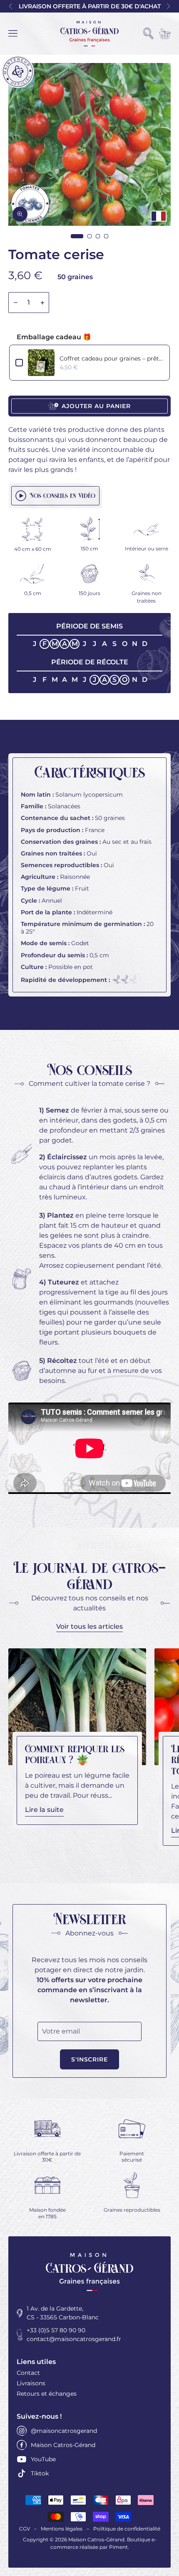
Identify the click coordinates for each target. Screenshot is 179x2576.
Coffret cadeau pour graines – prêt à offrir (112, 358)
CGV (25, 2529)
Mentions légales (62, 2529)
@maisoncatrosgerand (64, 2431)
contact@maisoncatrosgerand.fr (74, 2339)
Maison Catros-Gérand (63, 2445)
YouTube (43, 2459)
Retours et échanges (47, 2394)
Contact (28, 2373)
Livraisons (31, 2383)
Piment (118, 2547)
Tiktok (40, 2473)
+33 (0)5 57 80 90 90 (56, 2330)
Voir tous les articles (89, 1626)
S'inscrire (90, 2059)
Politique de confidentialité (127, 2529)
